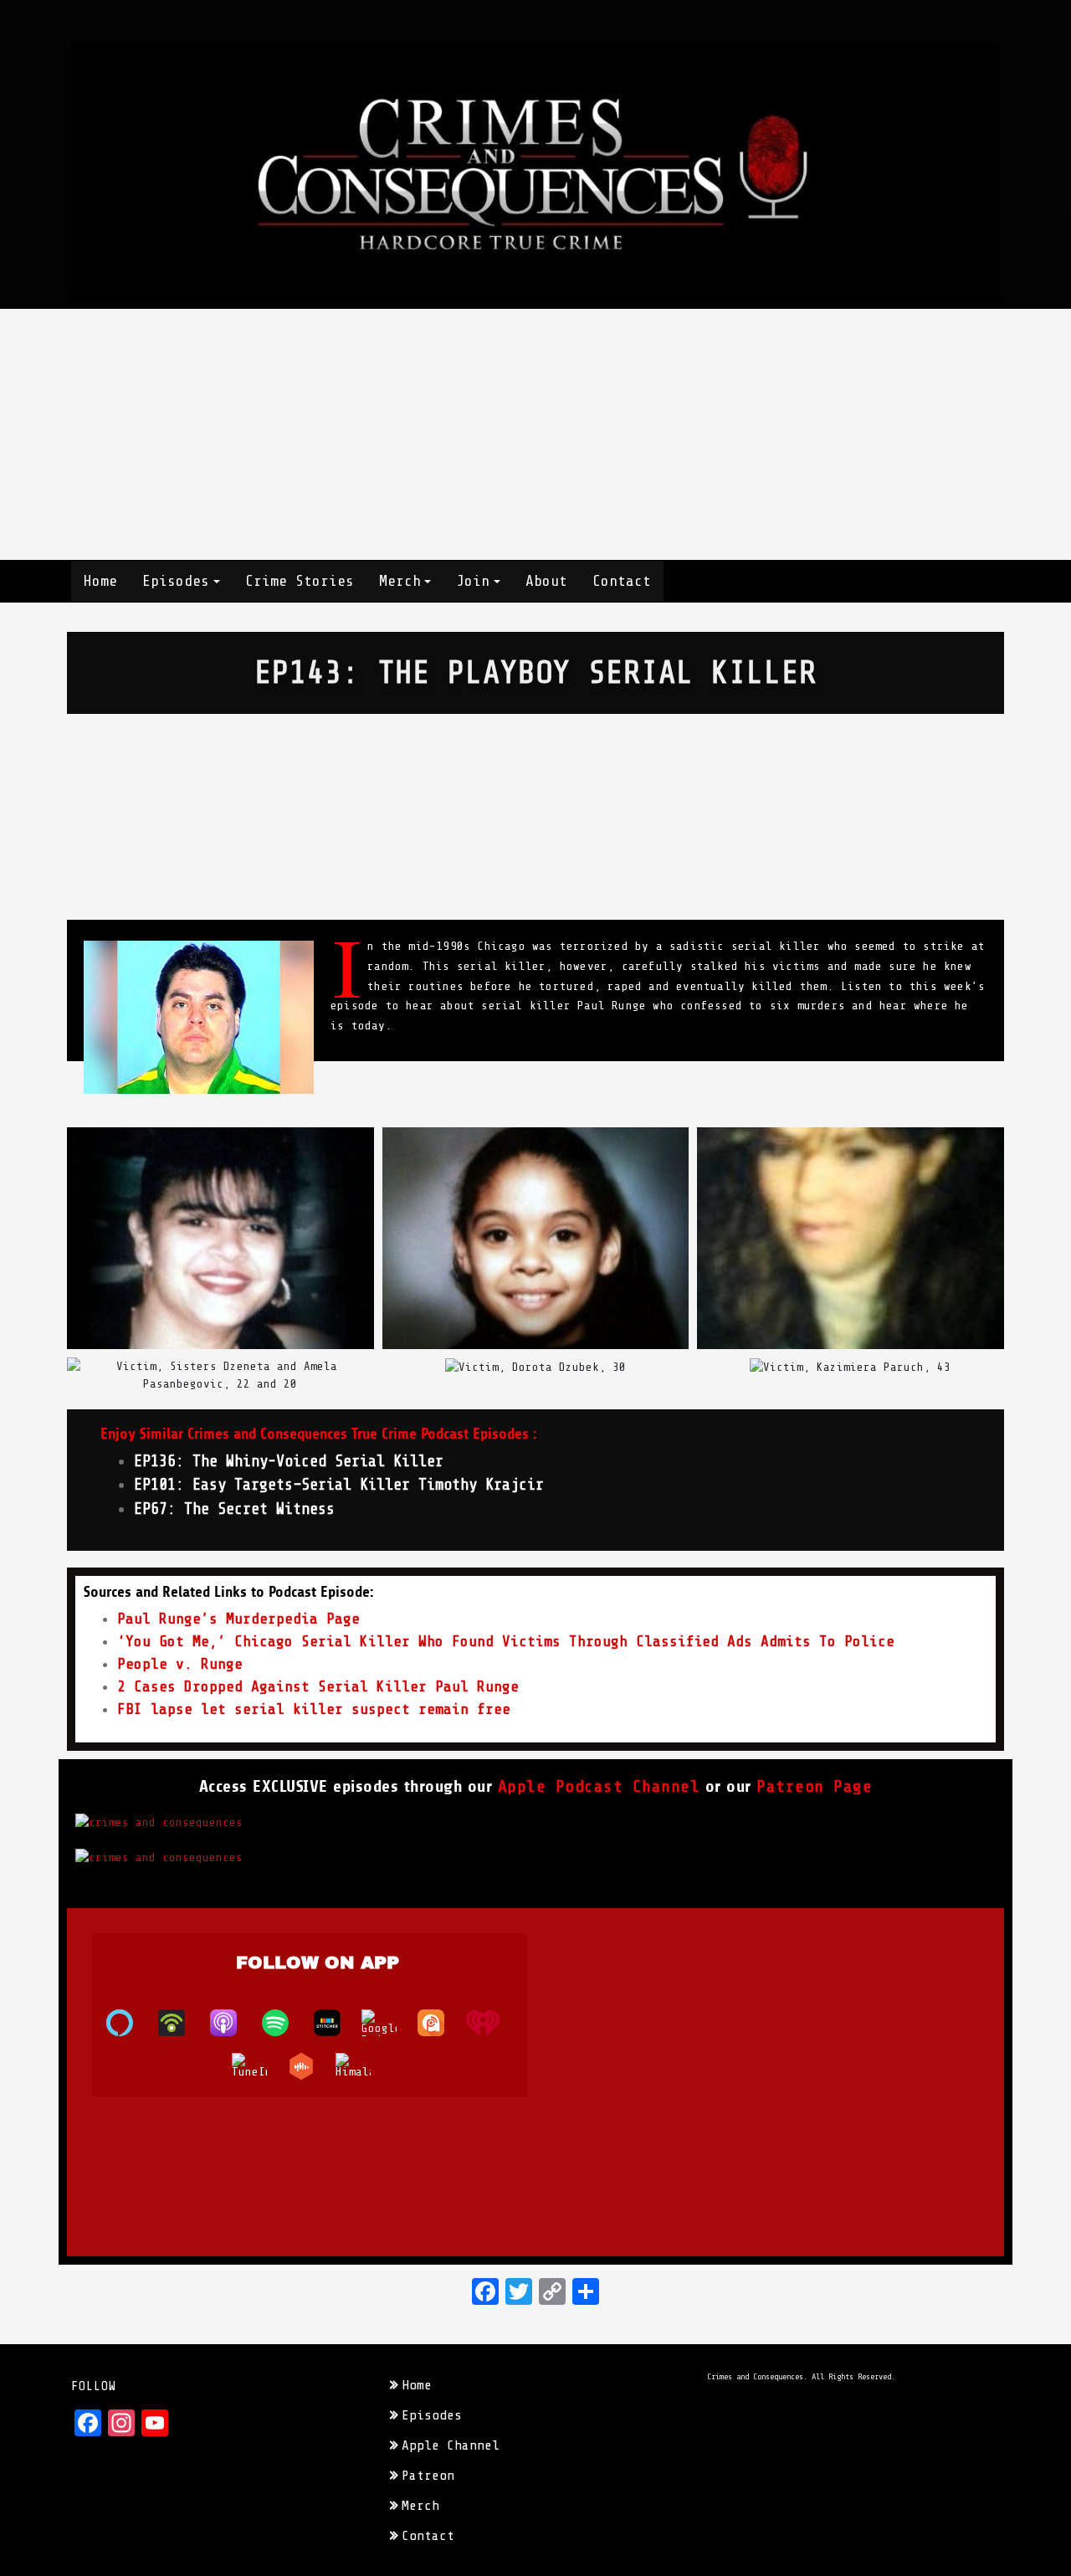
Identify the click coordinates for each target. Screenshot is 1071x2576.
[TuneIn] (258, 2066)
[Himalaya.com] (361, 2066)
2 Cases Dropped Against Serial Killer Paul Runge (318, 1686)
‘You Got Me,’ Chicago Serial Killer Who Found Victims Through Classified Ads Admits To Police (506, 1641)
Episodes (176, 581)
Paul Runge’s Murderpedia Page (238, 1619)
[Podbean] (180, 2023)
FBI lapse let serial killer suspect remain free (314, 1709)
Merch (400, 581)
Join (473, 581)
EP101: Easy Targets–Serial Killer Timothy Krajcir (339, 1485)
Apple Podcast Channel (599, 1786)
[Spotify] (284, 2023)
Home (100, 581)
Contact (622, 581)
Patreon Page (814, 1786)
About (546, 581)
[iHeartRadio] (491, 2023)
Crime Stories (300, 581)
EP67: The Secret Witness (234, 1509)
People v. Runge (180, 1664)
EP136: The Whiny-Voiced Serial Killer (289, 1461)
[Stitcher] (336, 2023)
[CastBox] (310, 2066)
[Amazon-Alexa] (128, 2023)
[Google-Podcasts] (387, 2023)
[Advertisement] (535, 434)
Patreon (428, 2476)
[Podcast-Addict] (439, 2023)
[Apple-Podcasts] (232, 2023)
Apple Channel (451, 2445)
